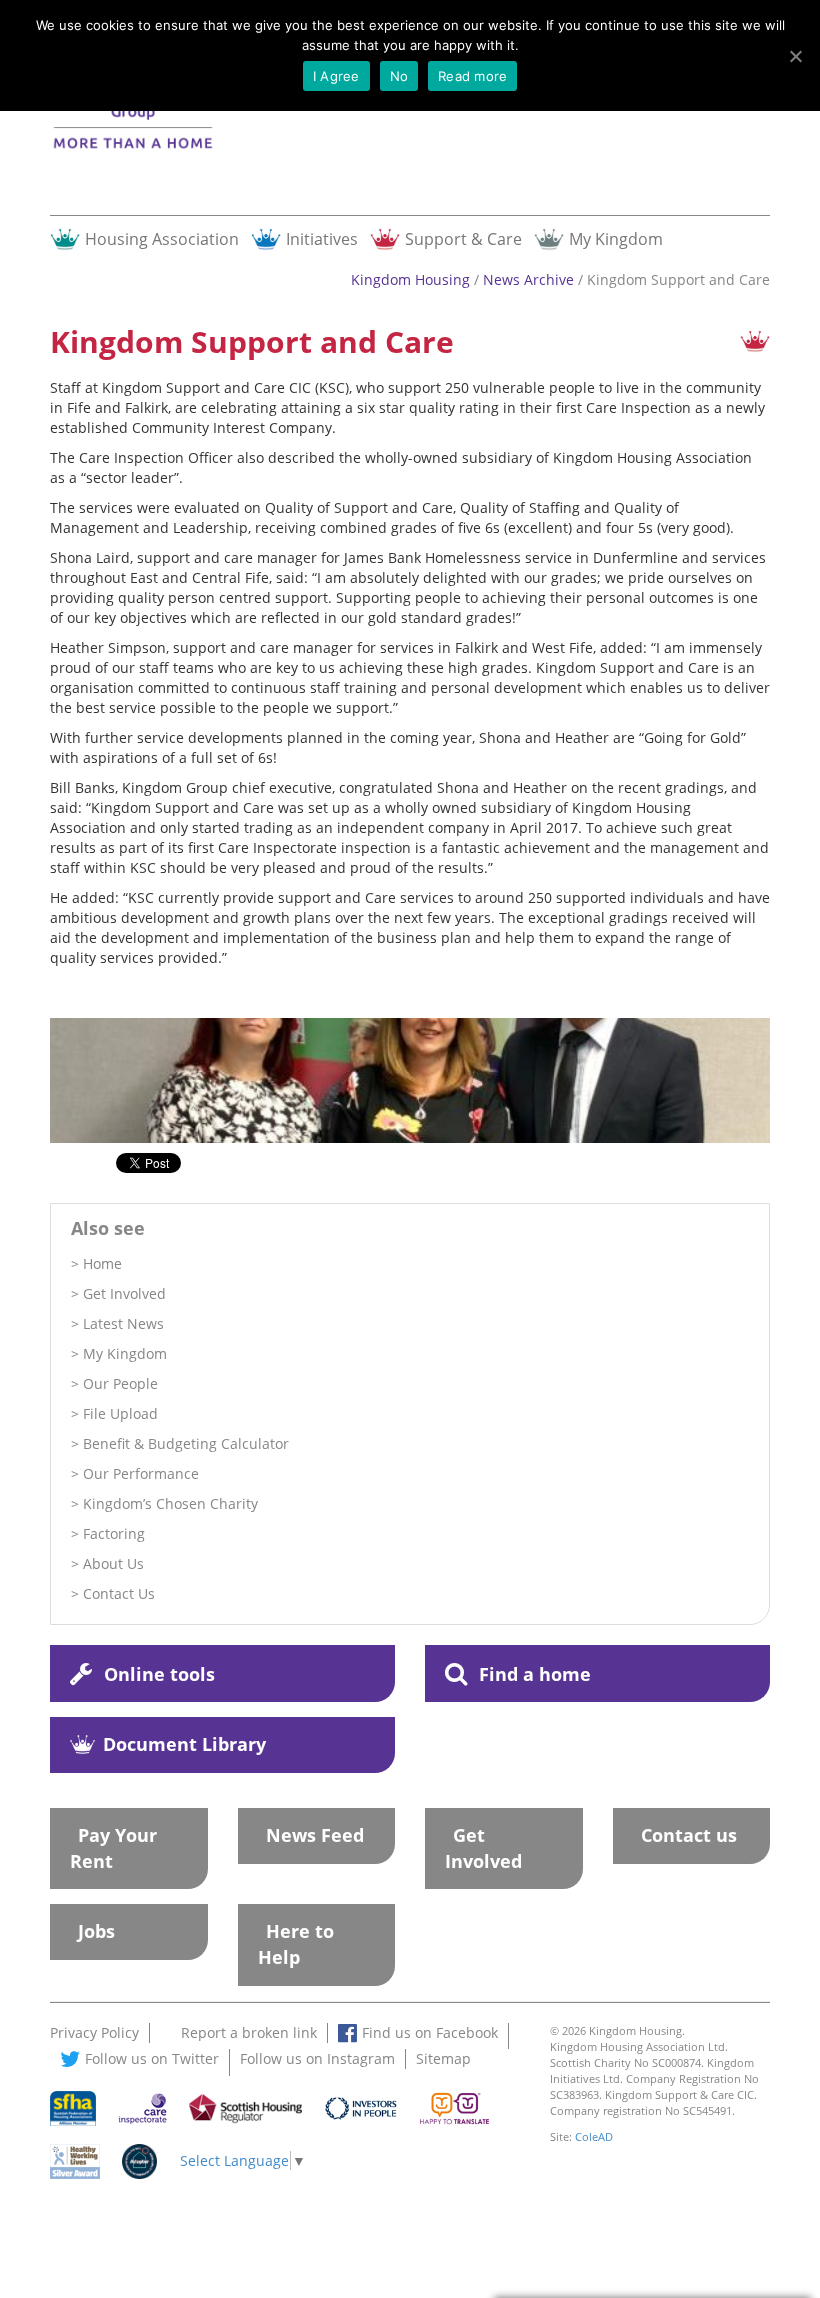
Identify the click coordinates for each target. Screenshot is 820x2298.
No (399, 76)
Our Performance (141, 1473)
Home (102, 1263)
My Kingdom (616, 238)
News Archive (528, 279)
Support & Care (463, 238)
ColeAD (594, 2136)
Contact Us (119, 1593)
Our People (120, 1383)
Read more (472, 76)
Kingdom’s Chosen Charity (170, 1503)
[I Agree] (795, 56)
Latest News (123, 1323)
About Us (113, 1563)
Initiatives (322, 238)
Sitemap (443, 2058)
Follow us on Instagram (317, 2058)
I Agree (336, 76)
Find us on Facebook (430, 2032)
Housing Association (162, 238)
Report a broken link (249, 2032)
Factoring (114, 1533)
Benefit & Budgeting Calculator (186, 1443)
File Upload (120, 1413)
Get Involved (124, 1293)
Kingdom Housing (410, 279)
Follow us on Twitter (152, 2058)
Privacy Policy (94, 2032)
